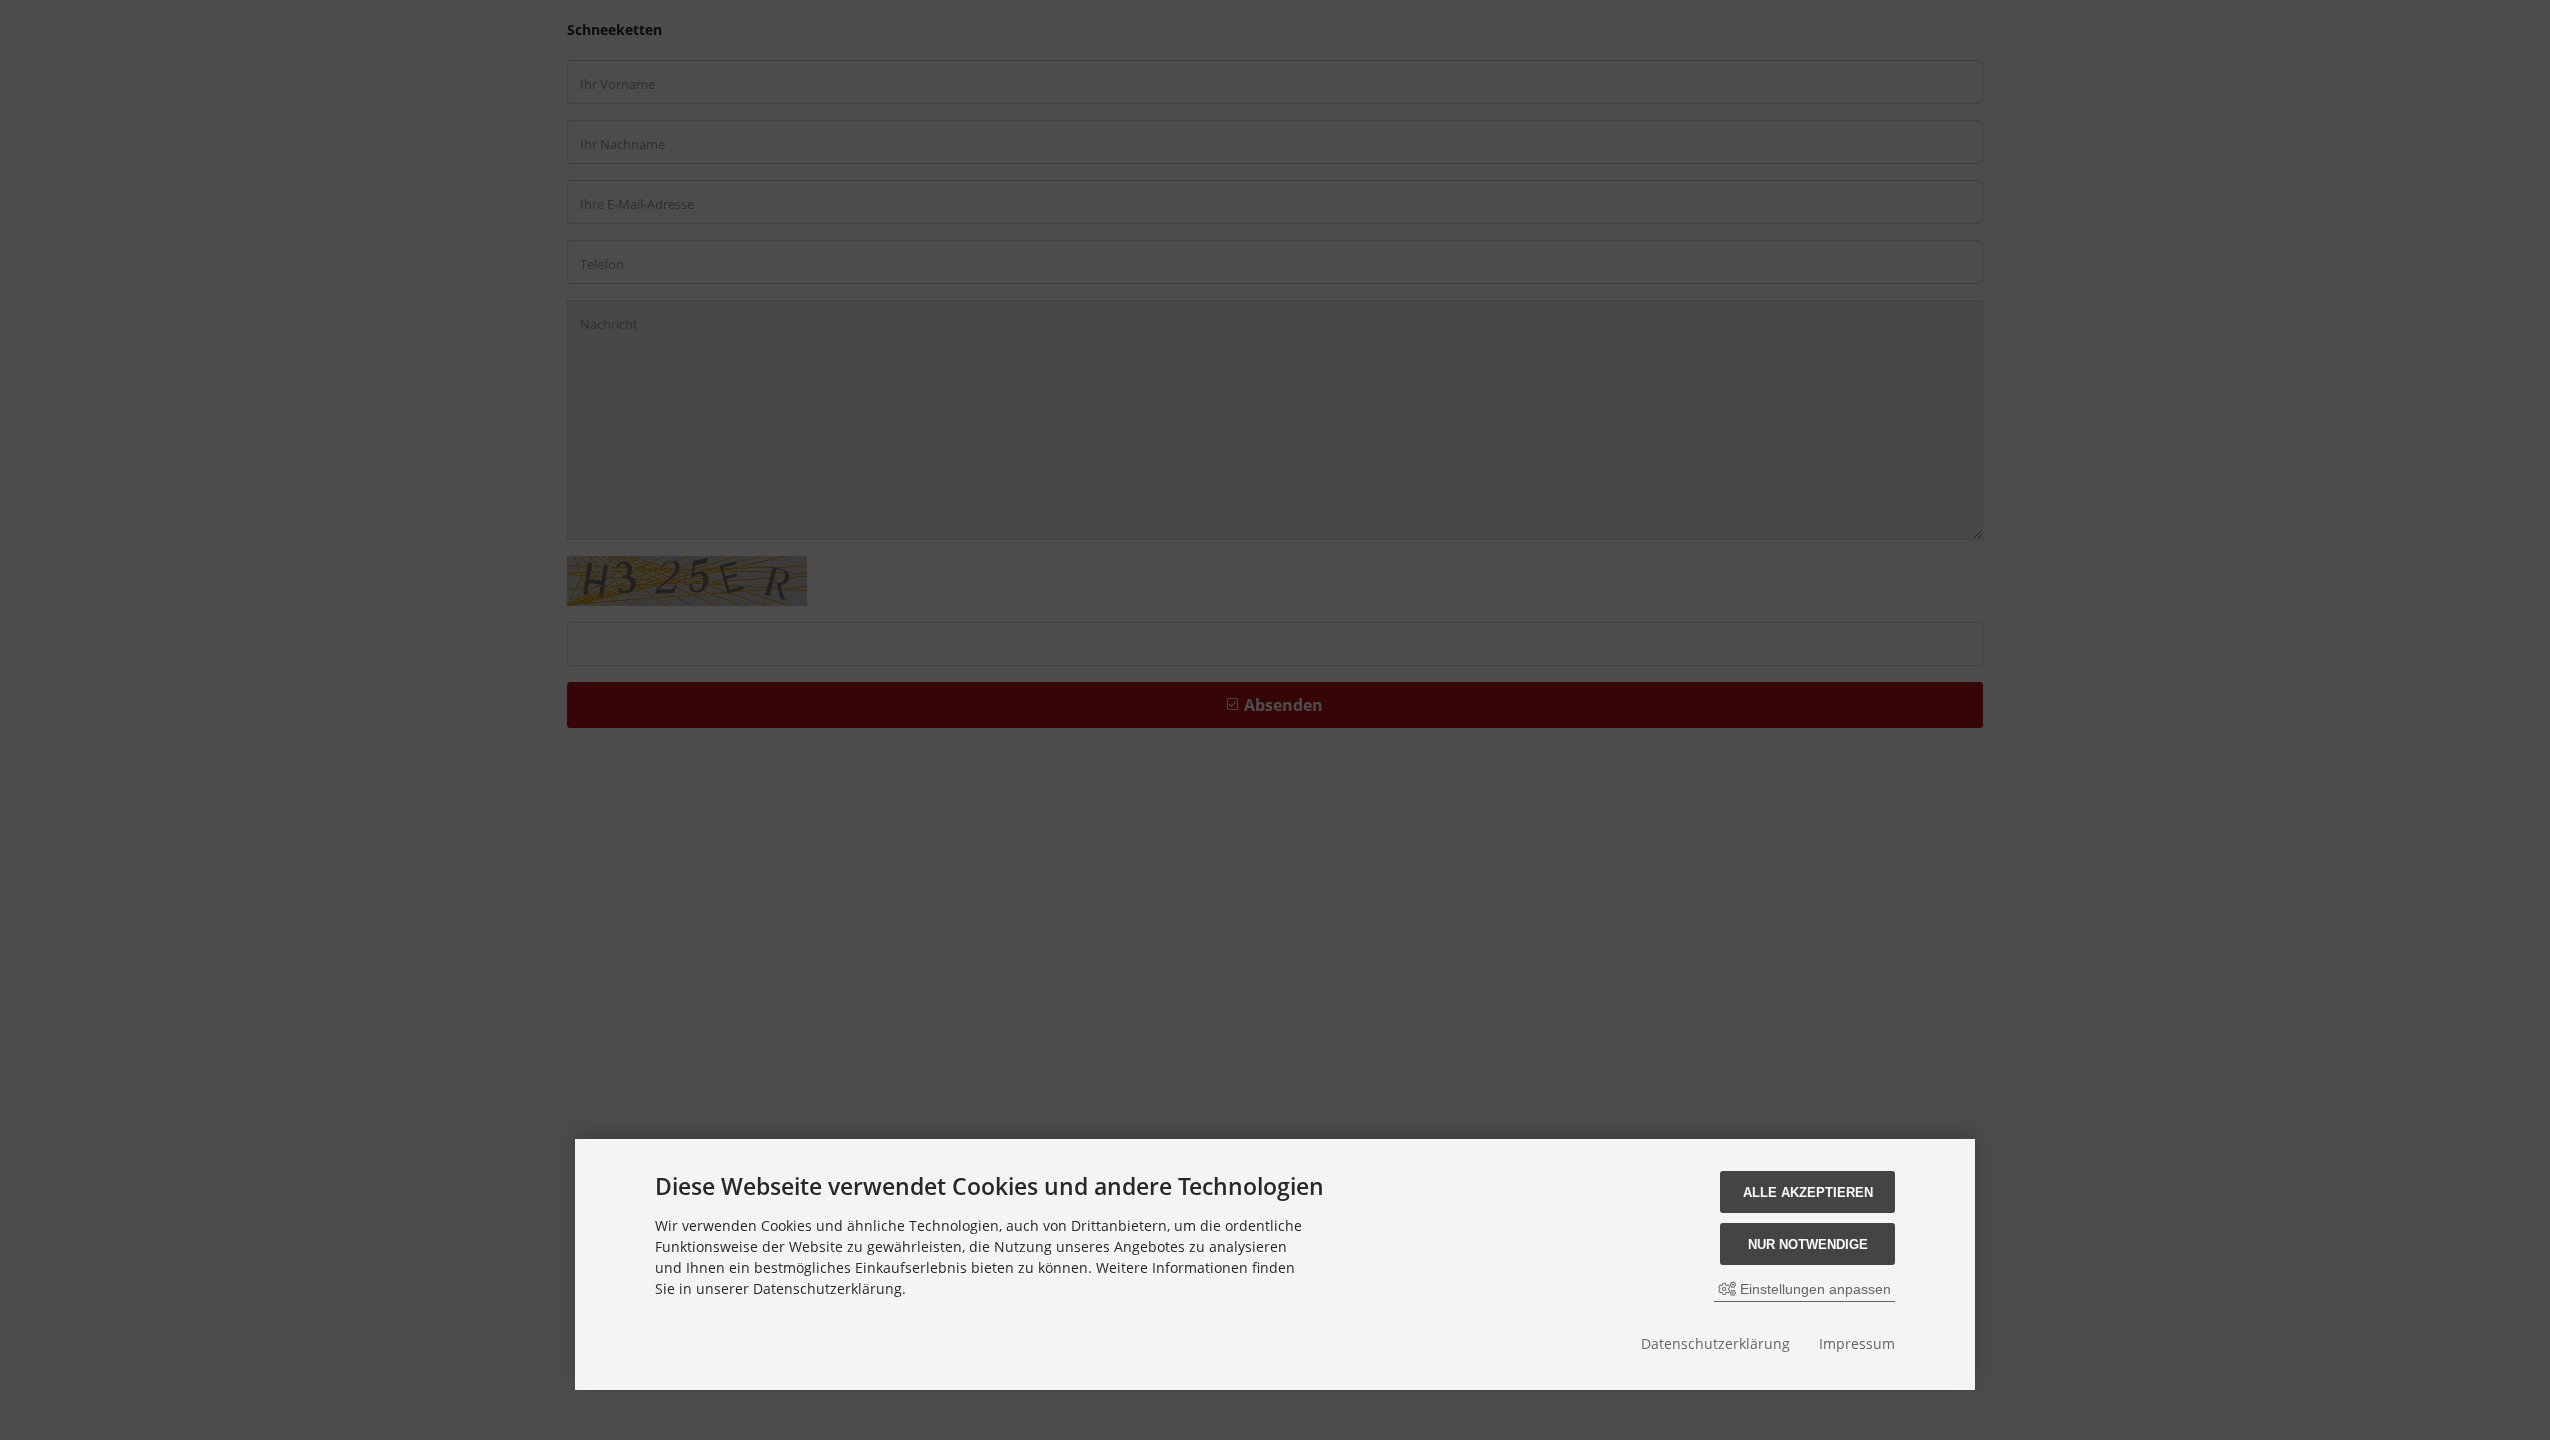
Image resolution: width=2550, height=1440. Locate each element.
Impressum (1857, 1343)
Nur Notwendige (1808, 1244)
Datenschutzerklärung (1715, 1343)
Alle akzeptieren (1808, 1192)
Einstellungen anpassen (1813, 1289)
